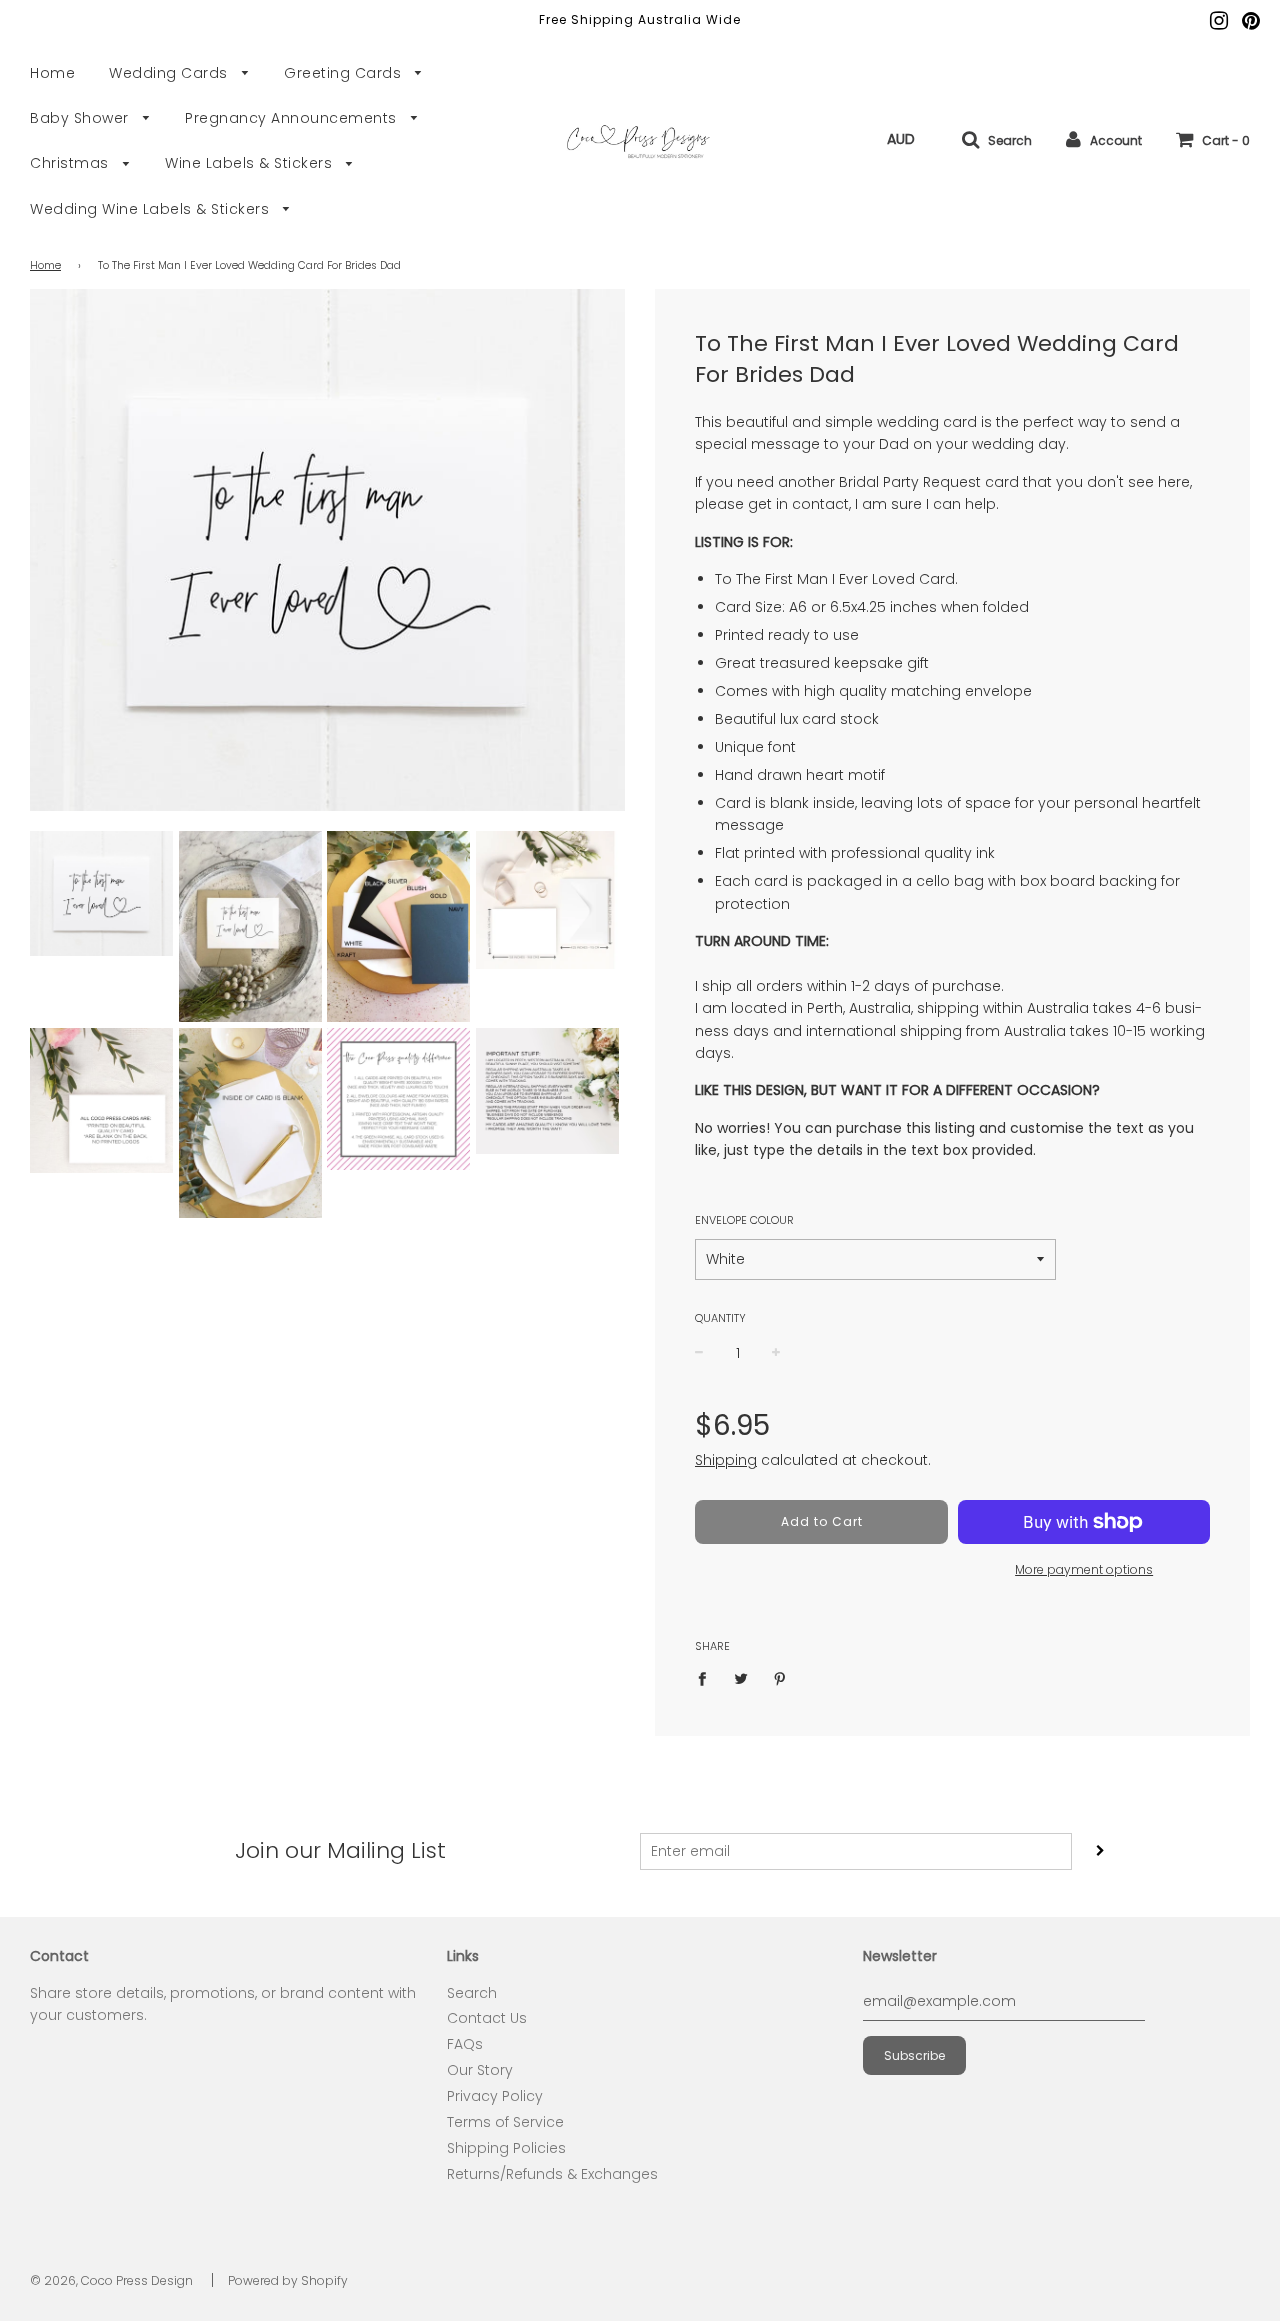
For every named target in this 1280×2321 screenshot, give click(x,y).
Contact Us (487, 2018)
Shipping (726, 1460)
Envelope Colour (744, 1220)
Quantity (720, 1318)
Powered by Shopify (288, 2280)
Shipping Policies (506, 2148)
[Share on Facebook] (707, 1678)
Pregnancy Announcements (293, 118)
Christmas (71, 163)
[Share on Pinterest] (780, 1678)
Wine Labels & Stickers (251, 163)
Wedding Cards (170, 73)
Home (52, 73)
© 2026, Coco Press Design (111, 2280)
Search (472, 1993)
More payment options (1084, 1569)
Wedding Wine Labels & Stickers (152, 209)
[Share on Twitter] (741, 1678)
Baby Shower (81, 118)
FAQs (465, 2044)
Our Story (480, 2070)
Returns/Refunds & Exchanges (552, 2174)
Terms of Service (505, 2122)
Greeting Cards (345, 73)
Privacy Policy (495, 2096)
